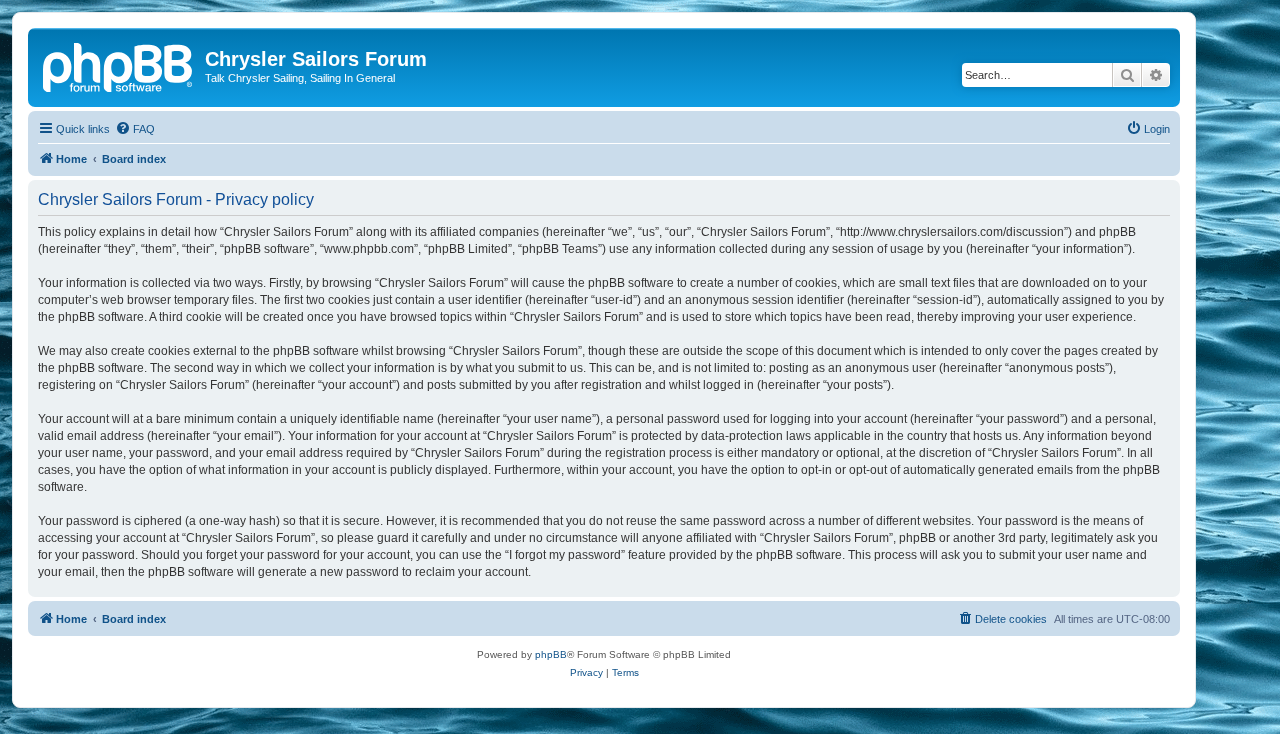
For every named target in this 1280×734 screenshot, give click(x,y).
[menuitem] (135, 129)
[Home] (119, 65)
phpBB (551, 654)
